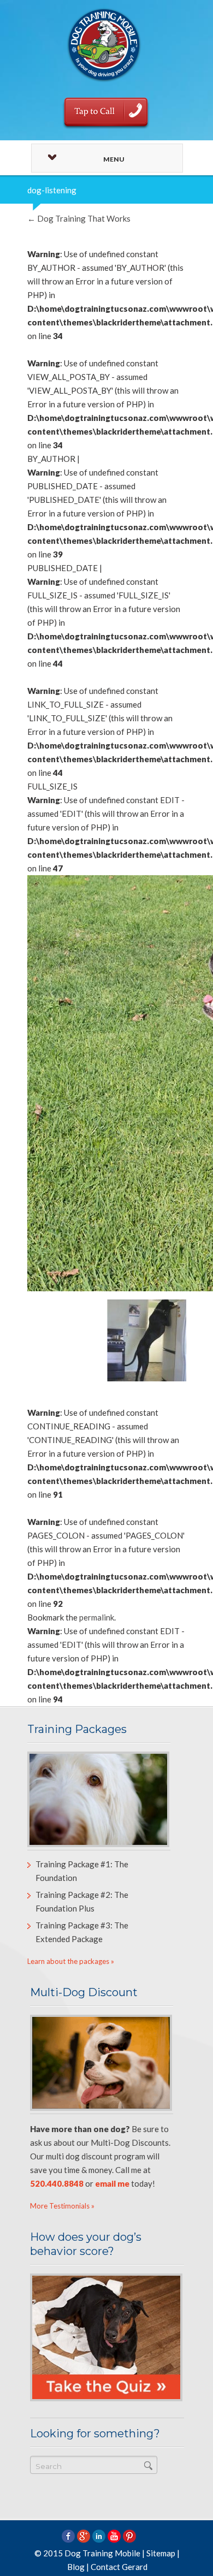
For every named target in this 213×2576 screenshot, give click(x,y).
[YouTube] (114, 2536)
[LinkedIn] (99, 2536)
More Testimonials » (62, 2206)
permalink (97, 1617)
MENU (114, 159)
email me (112, 2183)
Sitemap (161, 2553)
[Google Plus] (84, 2536)
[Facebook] (68, 2536)
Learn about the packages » (71, 1961)
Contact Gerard (119, 2567)
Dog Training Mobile (102, 2553)
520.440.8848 (57, 2183)
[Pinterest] (129, 2536)
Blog (76, 2567)
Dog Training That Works (79, 218)
